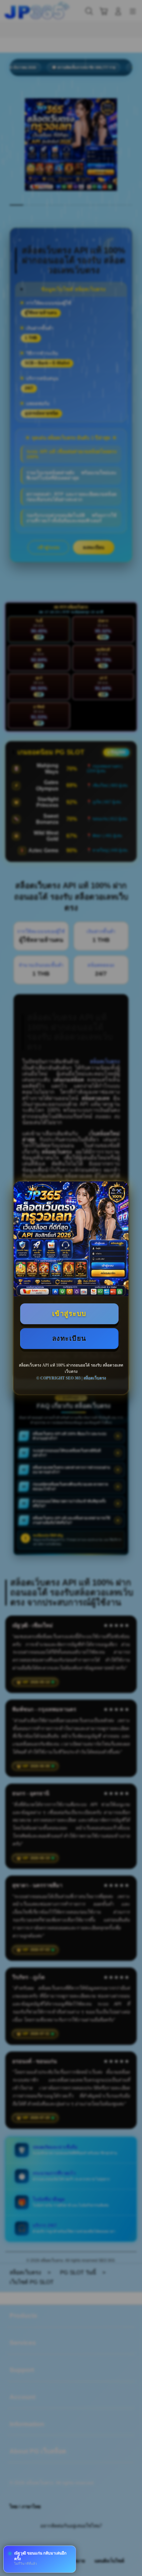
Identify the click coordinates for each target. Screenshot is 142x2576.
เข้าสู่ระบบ (69, 1314)
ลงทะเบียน (69, 1338)
